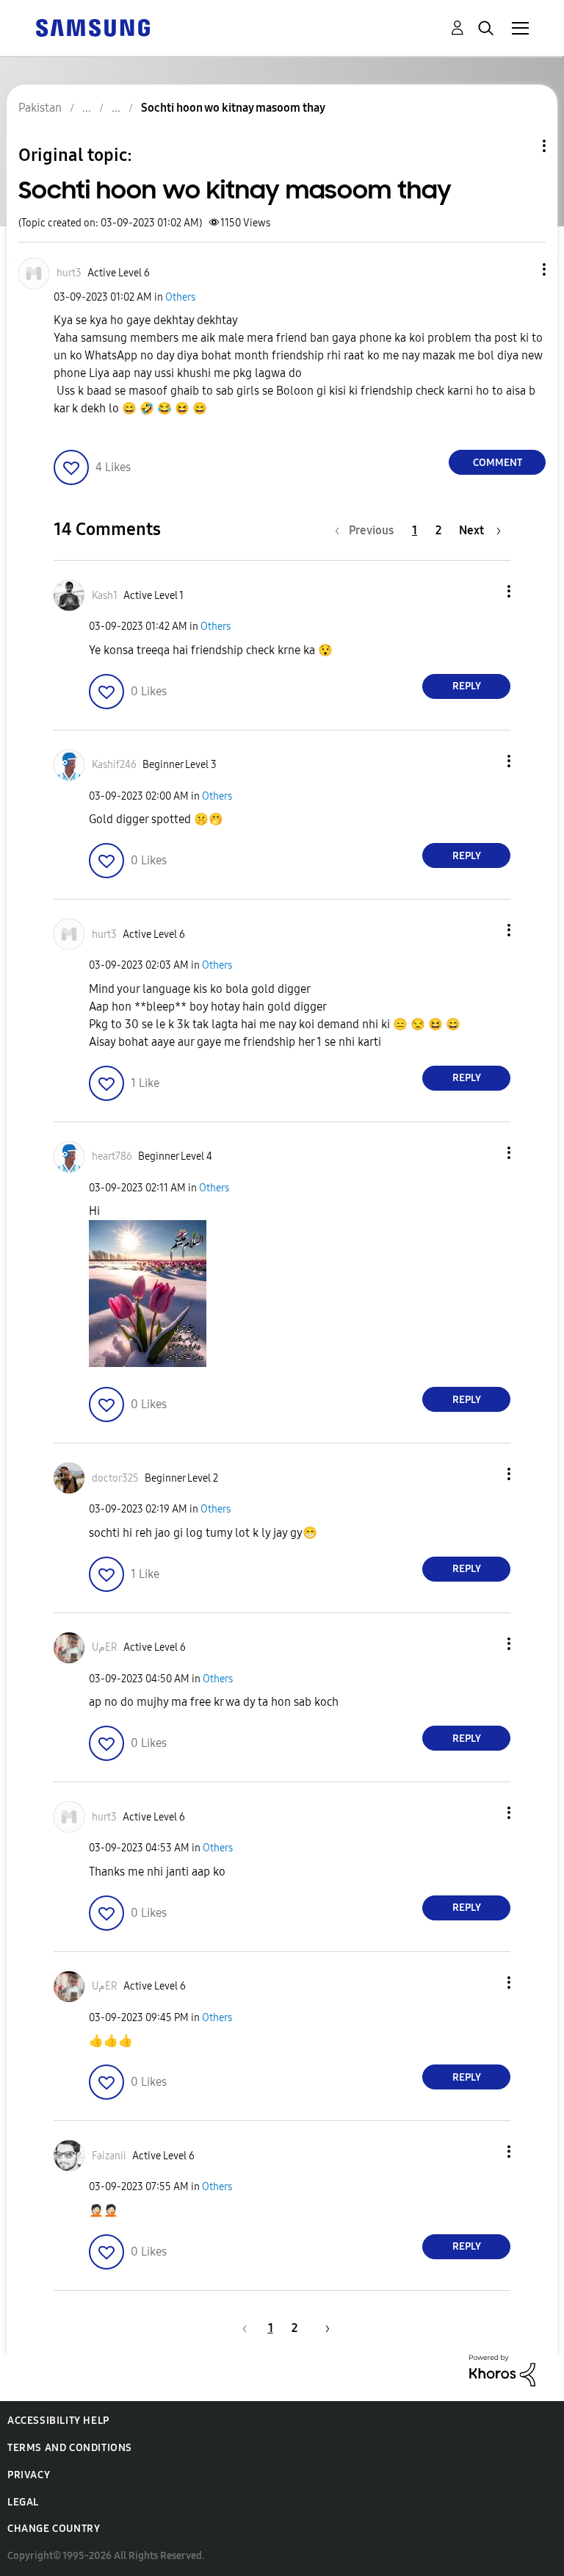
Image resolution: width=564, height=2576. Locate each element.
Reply (467, 686)
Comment (498, 463)
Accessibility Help (58, 2421)
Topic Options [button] (519, 146)
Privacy (29, 2475)
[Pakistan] (93, 27)
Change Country (54, 2529)
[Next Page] (322, 2328)
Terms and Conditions (70, 2448)
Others (180, 297)
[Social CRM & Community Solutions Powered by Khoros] (502, 2369)
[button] (520, 269)
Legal (23, 2502)
